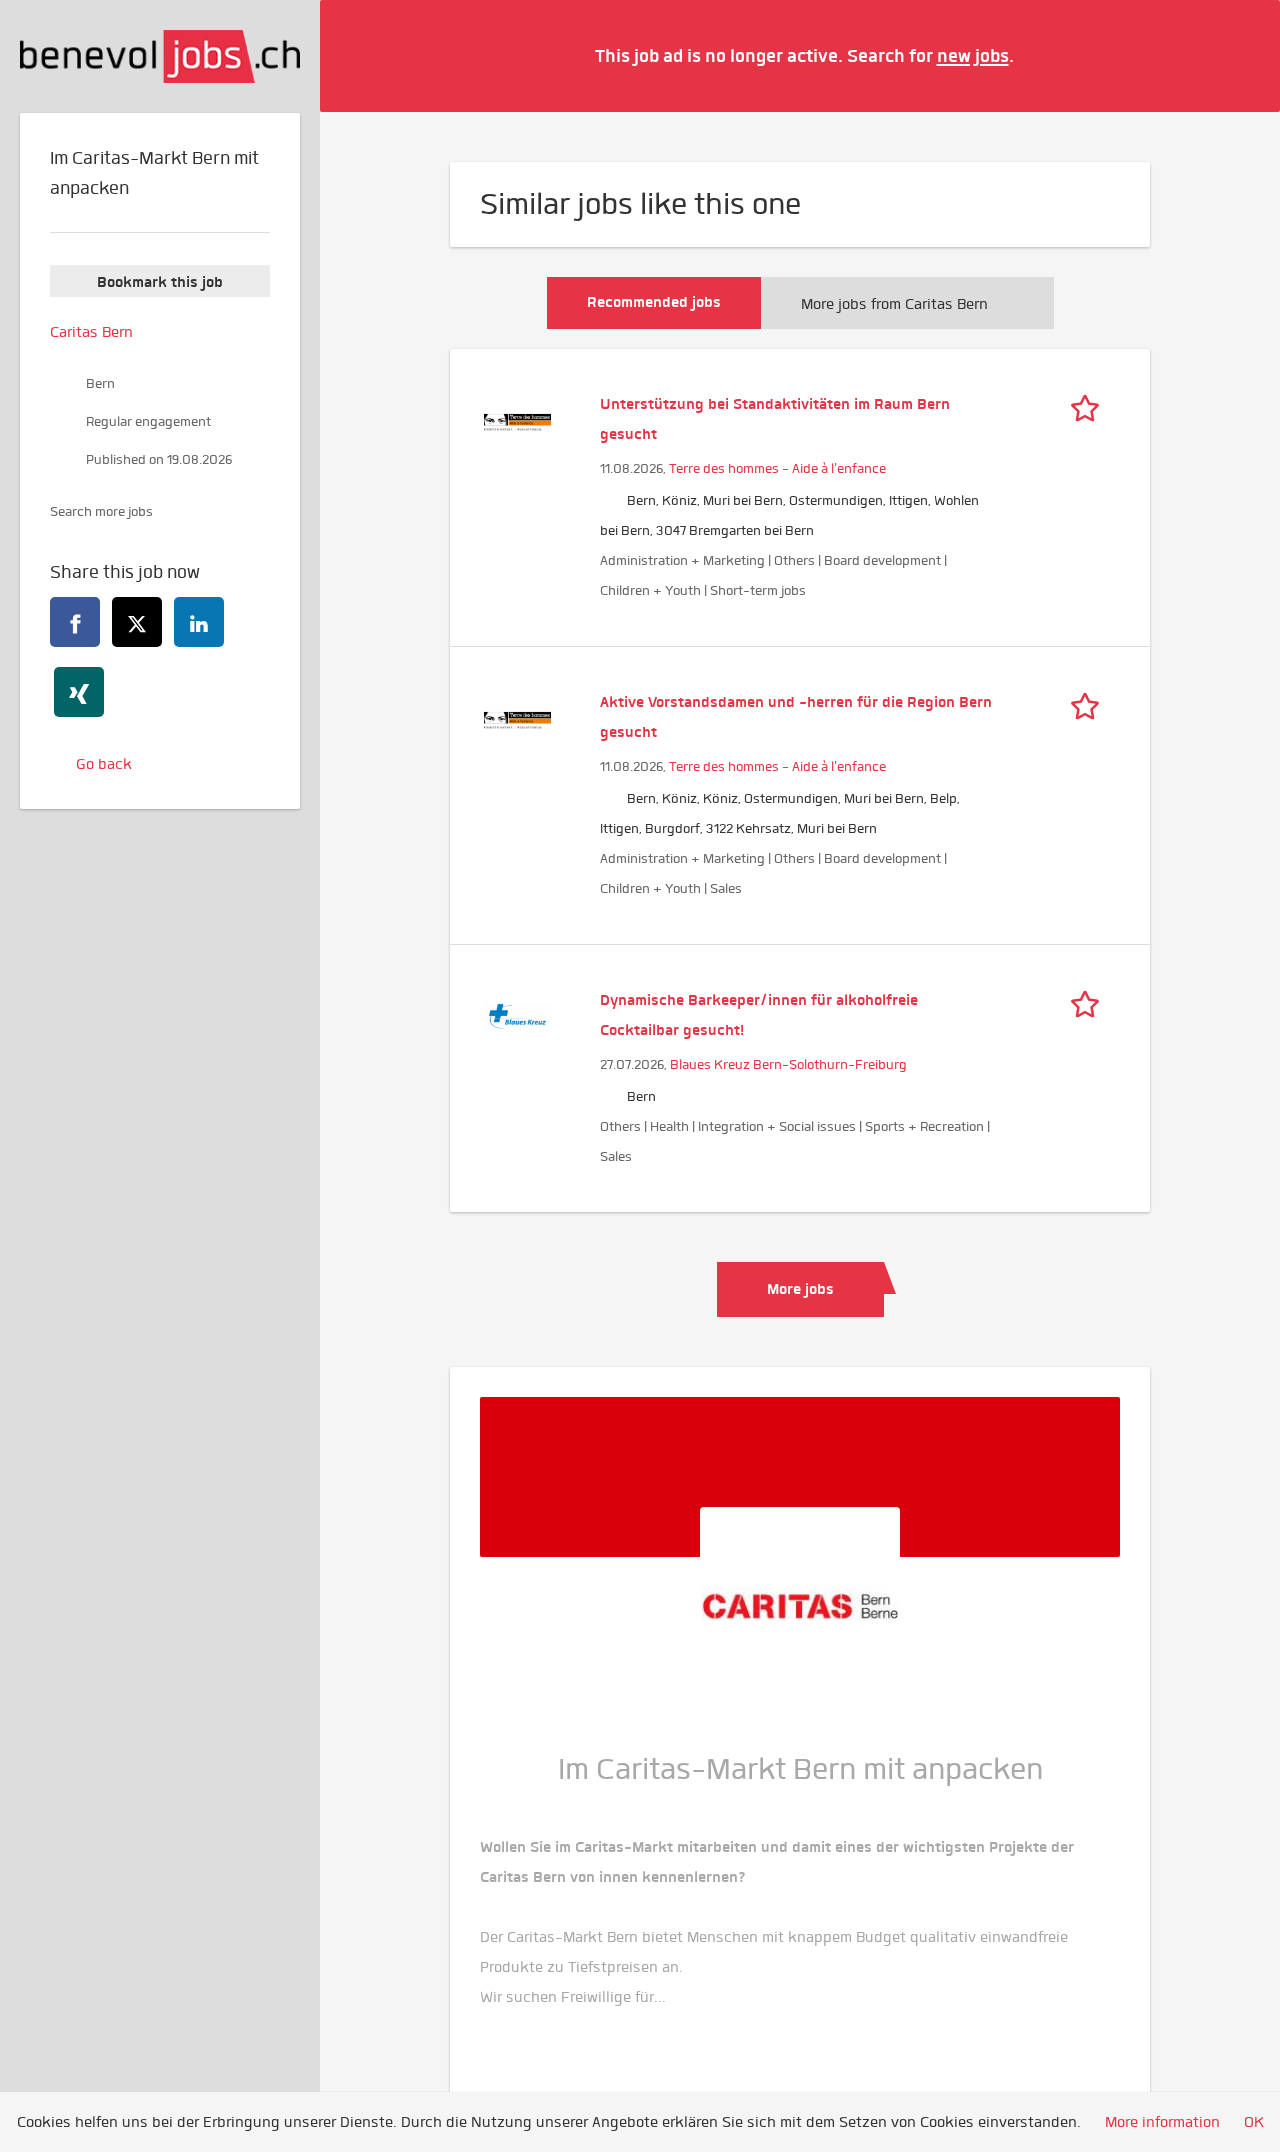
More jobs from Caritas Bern (894, 304)
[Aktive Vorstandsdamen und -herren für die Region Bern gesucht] (517, 718)
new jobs (973, 55)
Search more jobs (101, 511)
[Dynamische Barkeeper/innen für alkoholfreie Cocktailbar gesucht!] (517, 1016)
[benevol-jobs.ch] (160, 56)
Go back (104, 764)
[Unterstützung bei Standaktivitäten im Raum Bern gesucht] (517, 420)
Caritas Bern (91, 332)
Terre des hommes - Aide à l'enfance (777, 468)
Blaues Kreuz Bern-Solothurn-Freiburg (788, 1064)
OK (1254, 2122)
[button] (1235, 55)
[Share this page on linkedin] (199, 622)
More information (1162, 2122)
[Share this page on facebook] (75, 622)
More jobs (800, 1289)
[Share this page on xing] (79, 692)
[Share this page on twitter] (137, 622)
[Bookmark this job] (1090, 404)
